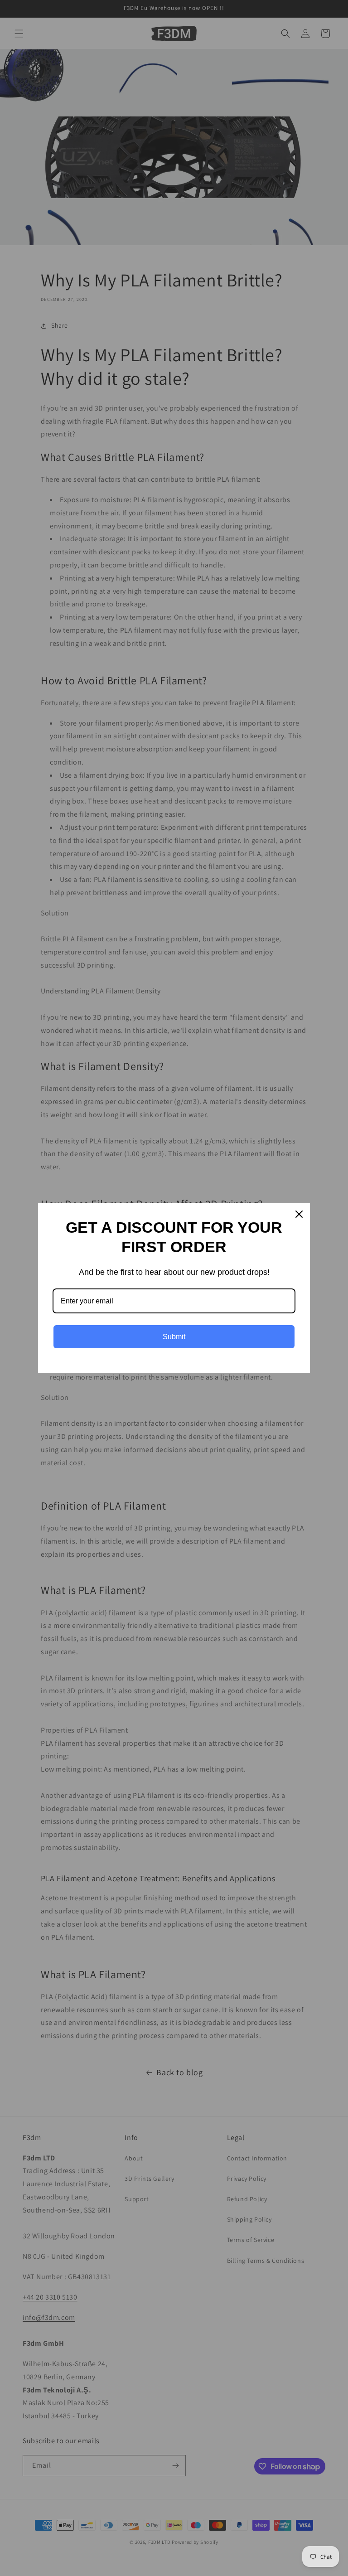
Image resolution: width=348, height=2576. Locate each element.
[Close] (299, 1214)
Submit (174, 1337)
